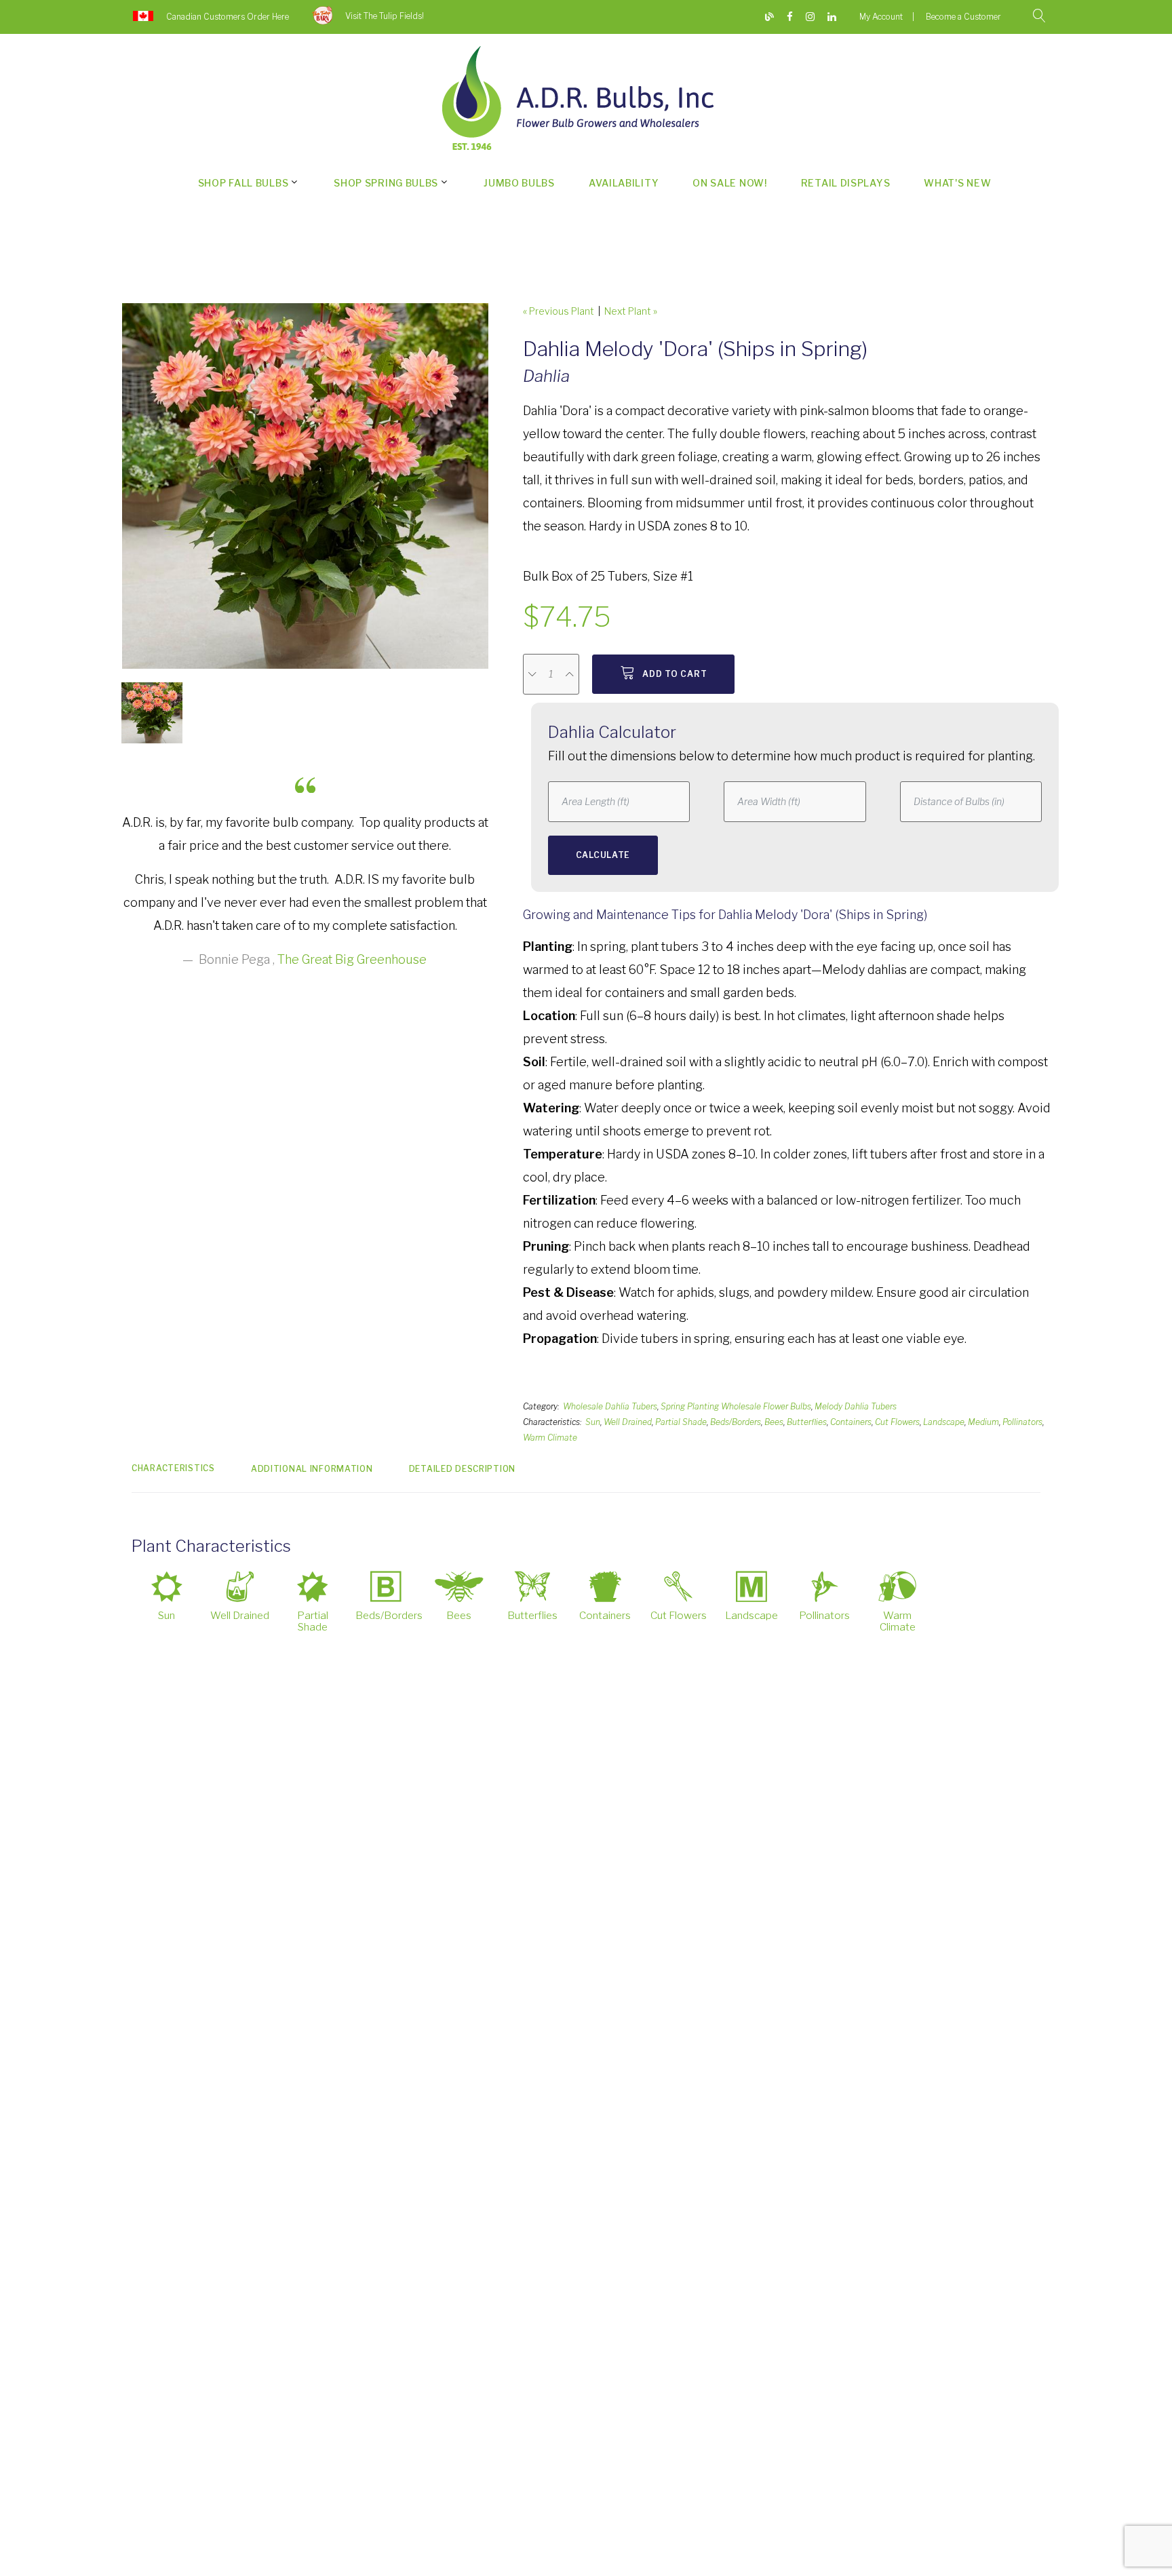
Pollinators (1022, 1422)
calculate (603, 855)
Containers (851, 1422)
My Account (881, 17)
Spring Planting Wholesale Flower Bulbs (736, 1406)
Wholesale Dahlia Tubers (610, 1406)
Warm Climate (550, 1438)
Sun (593, 1422)
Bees (774, 1422)
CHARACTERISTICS (173, 1468)
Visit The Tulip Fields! (385, 16)
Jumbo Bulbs (519, 183)
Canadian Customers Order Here (228, 17)
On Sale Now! (729, 183)
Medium (983, 1422)
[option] (305, 486)
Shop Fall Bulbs (243, 183)
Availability (624, 183)
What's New (957, 183)
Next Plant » (631, 311)
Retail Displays (846, 183)
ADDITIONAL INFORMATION (312, 1469)
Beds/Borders (736, 1422)
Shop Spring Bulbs (386, 183)
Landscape (944, 1422)
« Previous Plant (559, 311)
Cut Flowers (897, 1422)
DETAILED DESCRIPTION (462, 1469)
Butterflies (807, 1422)
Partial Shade (681, 1422)
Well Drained (628, 1422)
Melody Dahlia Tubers (856, 1406)
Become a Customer (963, 17)
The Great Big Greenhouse (352, 959)
